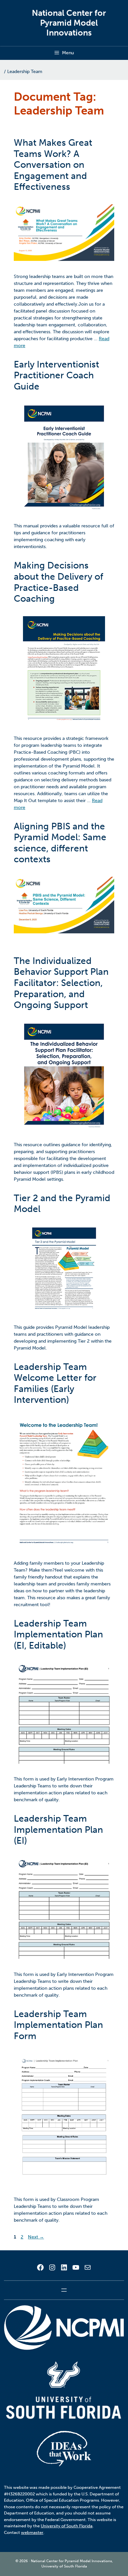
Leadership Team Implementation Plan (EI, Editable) (58, 1634)
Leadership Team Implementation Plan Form (58, 2025)
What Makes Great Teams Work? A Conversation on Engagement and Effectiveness (53, 165)
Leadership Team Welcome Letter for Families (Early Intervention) (55, 1383)
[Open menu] (64, 2290)
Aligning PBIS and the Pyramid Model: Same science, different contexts (60, 843)
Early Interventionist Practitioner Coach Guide (56, 375)
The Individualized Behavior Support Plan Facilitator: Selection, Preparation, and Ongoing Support (61, 983)
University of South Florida (67, 2526)
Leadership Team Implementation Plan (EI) (58, 1830)
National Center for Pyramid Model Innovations (69, 23)
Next (36, 2237)
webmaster (32, 2532)
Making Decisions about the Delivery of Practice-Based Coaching (58, 582)
